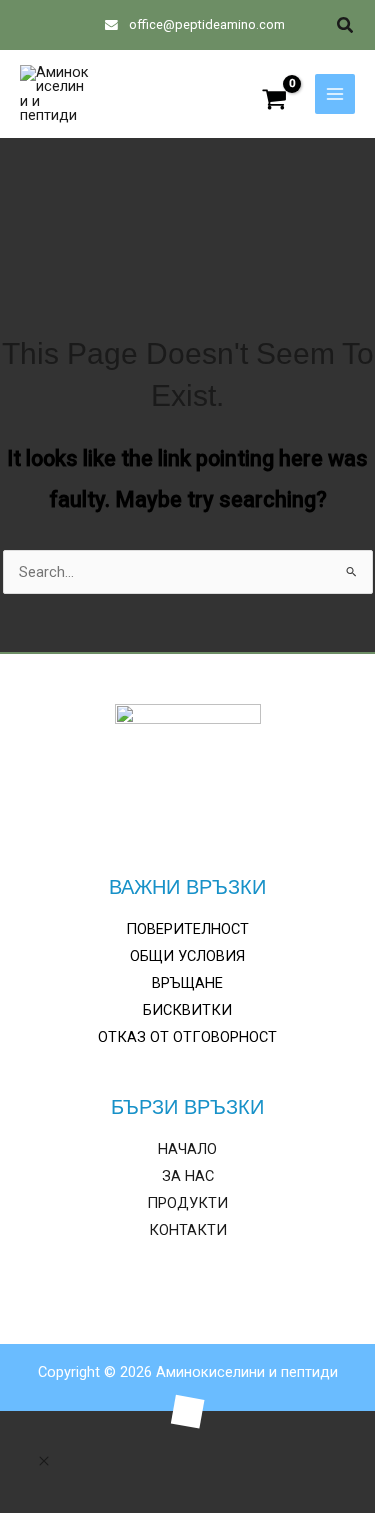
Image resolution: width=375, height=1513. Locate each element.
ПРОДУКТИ (187, 1203)
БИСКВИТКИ (187, 1010)
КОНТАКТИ (188, 1230)
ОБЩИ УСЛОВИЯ (187, 956)
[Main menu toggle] (335, 94)
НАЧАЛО (187, 1149)
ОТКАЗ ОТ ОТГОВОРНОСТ (187, 1037)
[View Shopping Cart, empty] (274, 101)
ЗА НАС (188, 1176)
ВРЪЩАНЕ (187, 983)
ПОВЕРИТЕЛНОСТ (187, 929)
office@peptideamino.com (205, 24)
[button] (346, 25)
